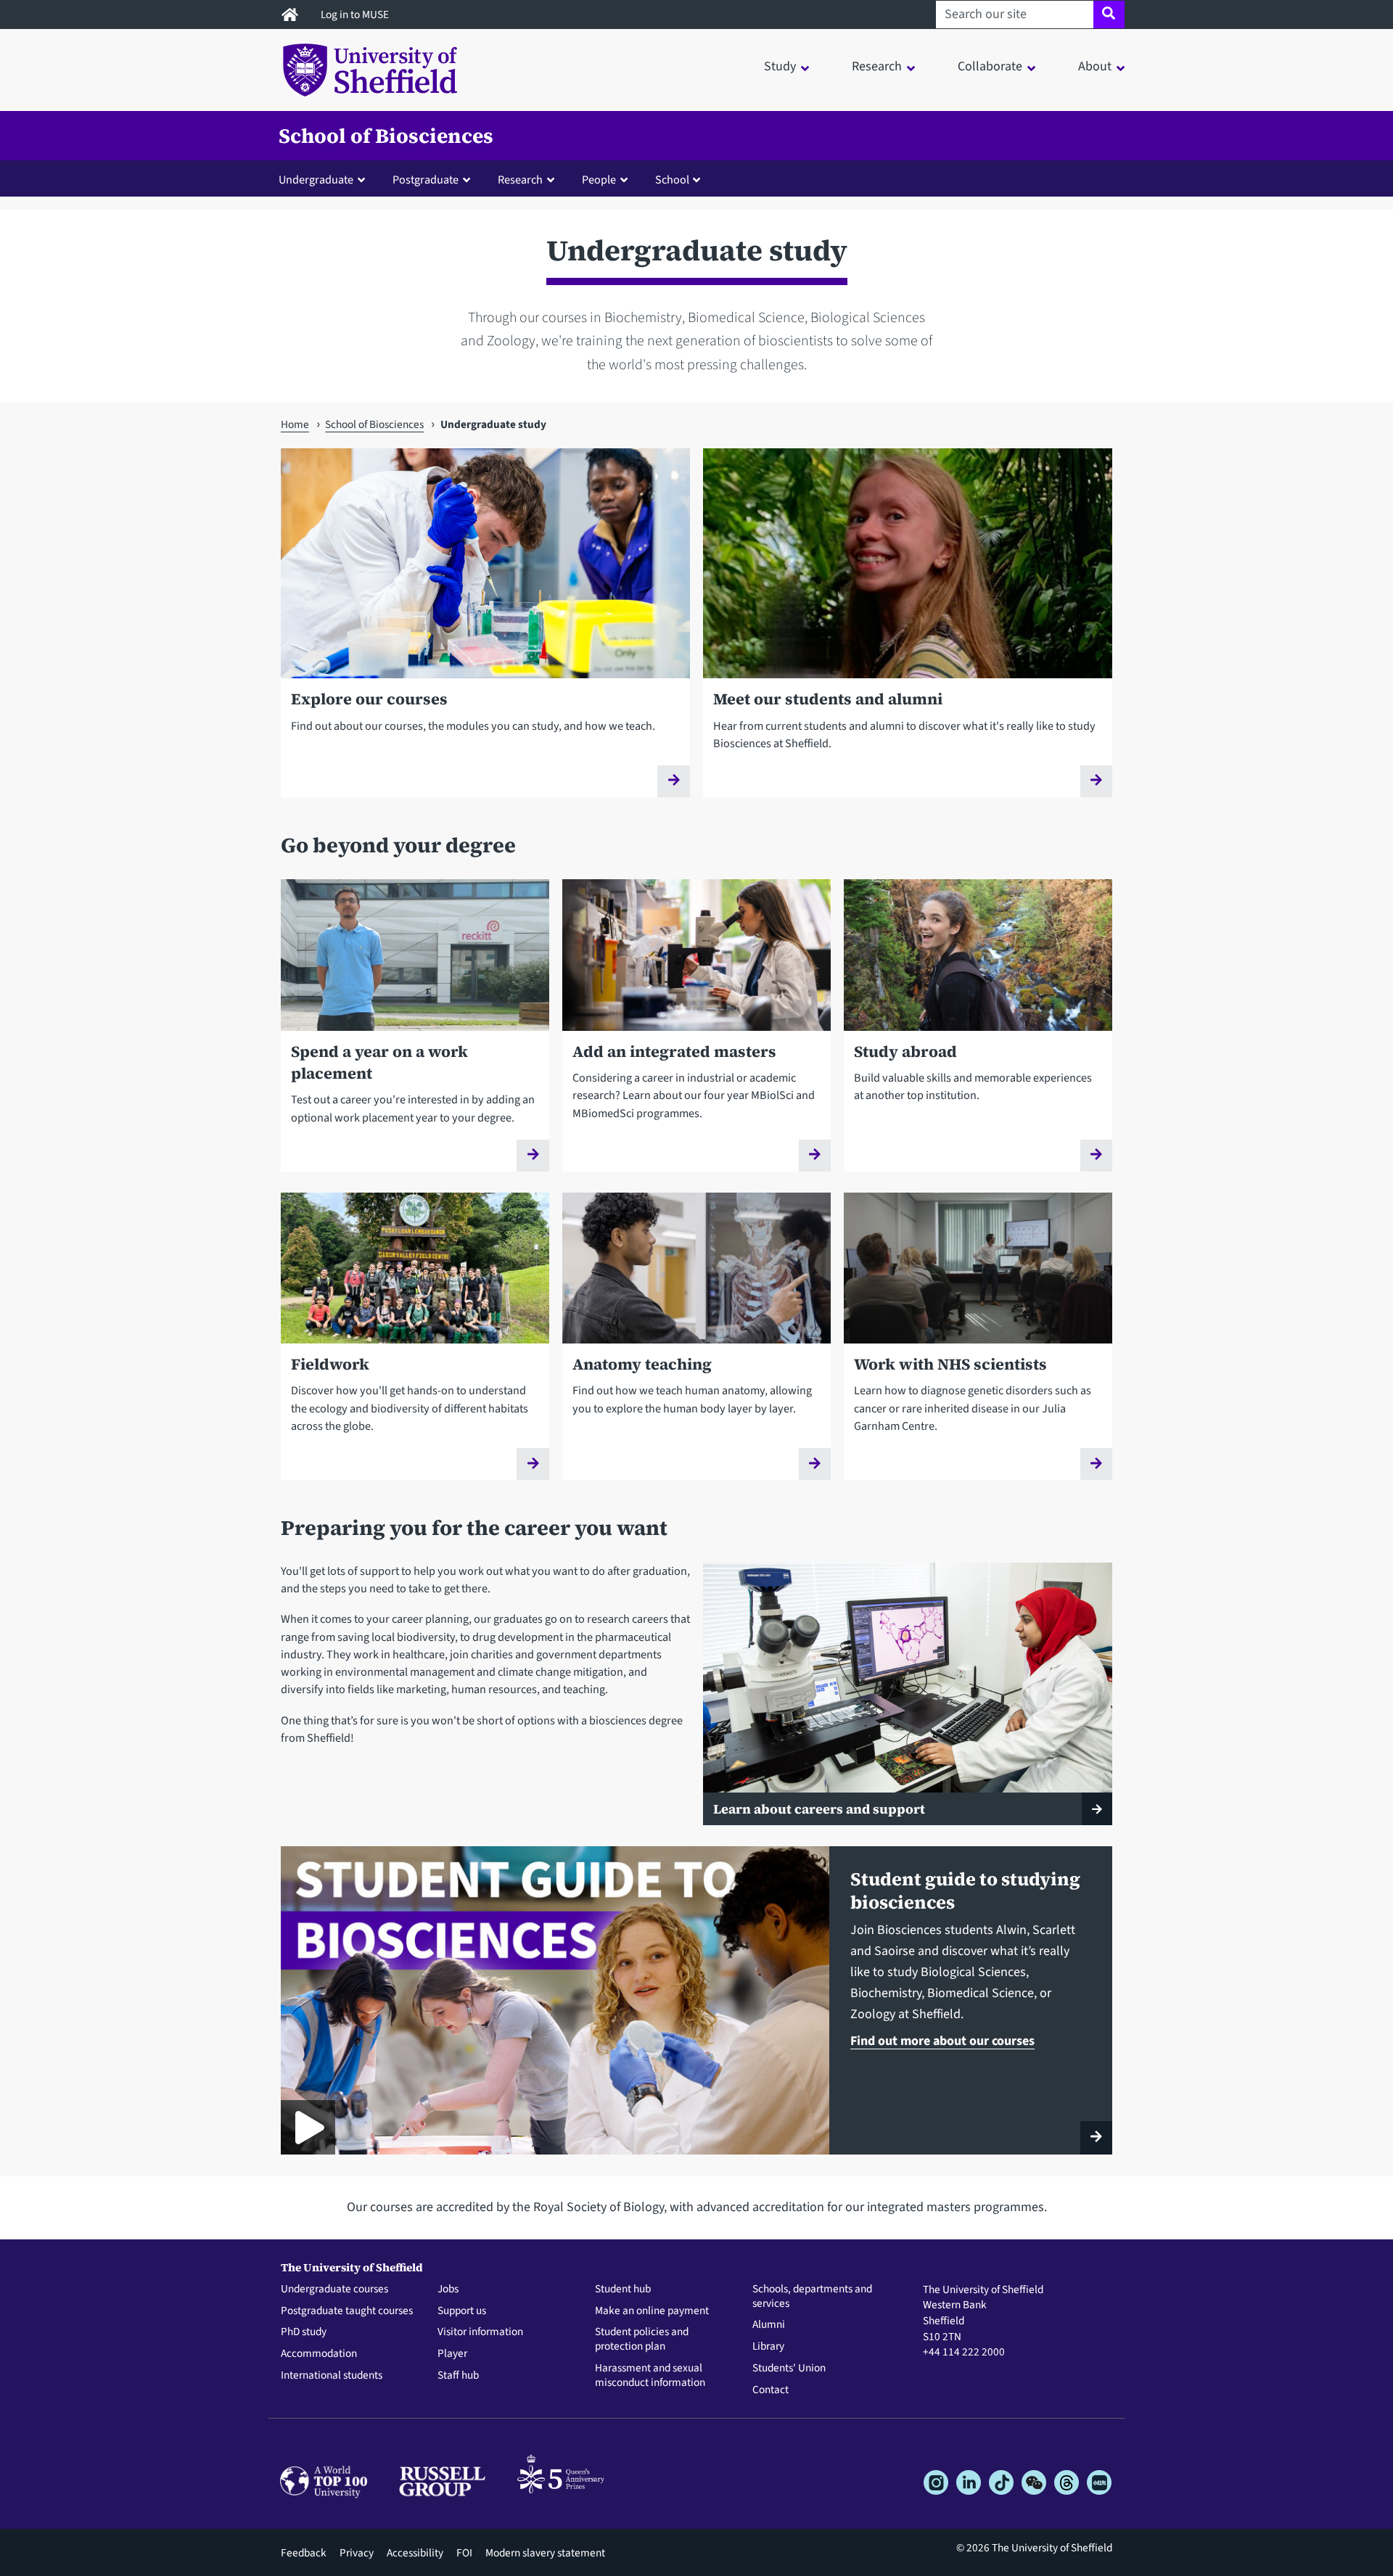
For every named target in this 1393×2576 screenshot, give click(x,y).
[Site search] (1109, 15)
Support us (462, 2311)
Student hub (623, 2289)
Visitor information (480, 2332)
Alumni (769, 2325)
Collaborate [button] (990, 66)
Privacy (357, 2553)
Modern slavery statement (545, 2553)
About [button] (1095, 66)
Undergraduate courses (334, 2289)
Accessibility (415, 2553)
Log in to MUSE (356, 15)
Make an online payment (652, 2311)
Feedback (304, 2553)
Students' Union (789, 2369)
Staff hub (458, 2376)
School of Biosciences (386, 136)
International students (332, 2376)
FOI (464, 2553)
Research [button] (877, 66)
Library (768, 2347)
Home (295, 424)
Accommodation (319, 2354)
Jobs (448, 2289)
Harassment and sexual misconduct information (650, 2376)
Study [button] (780, 66)
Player (452, 2354)
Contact (771, 2390)
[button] (325, 179)
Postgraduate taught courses (347, 2311)
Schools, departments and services (812, 2297)
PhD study (304, 2332)
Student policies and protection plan (642, 2340)
